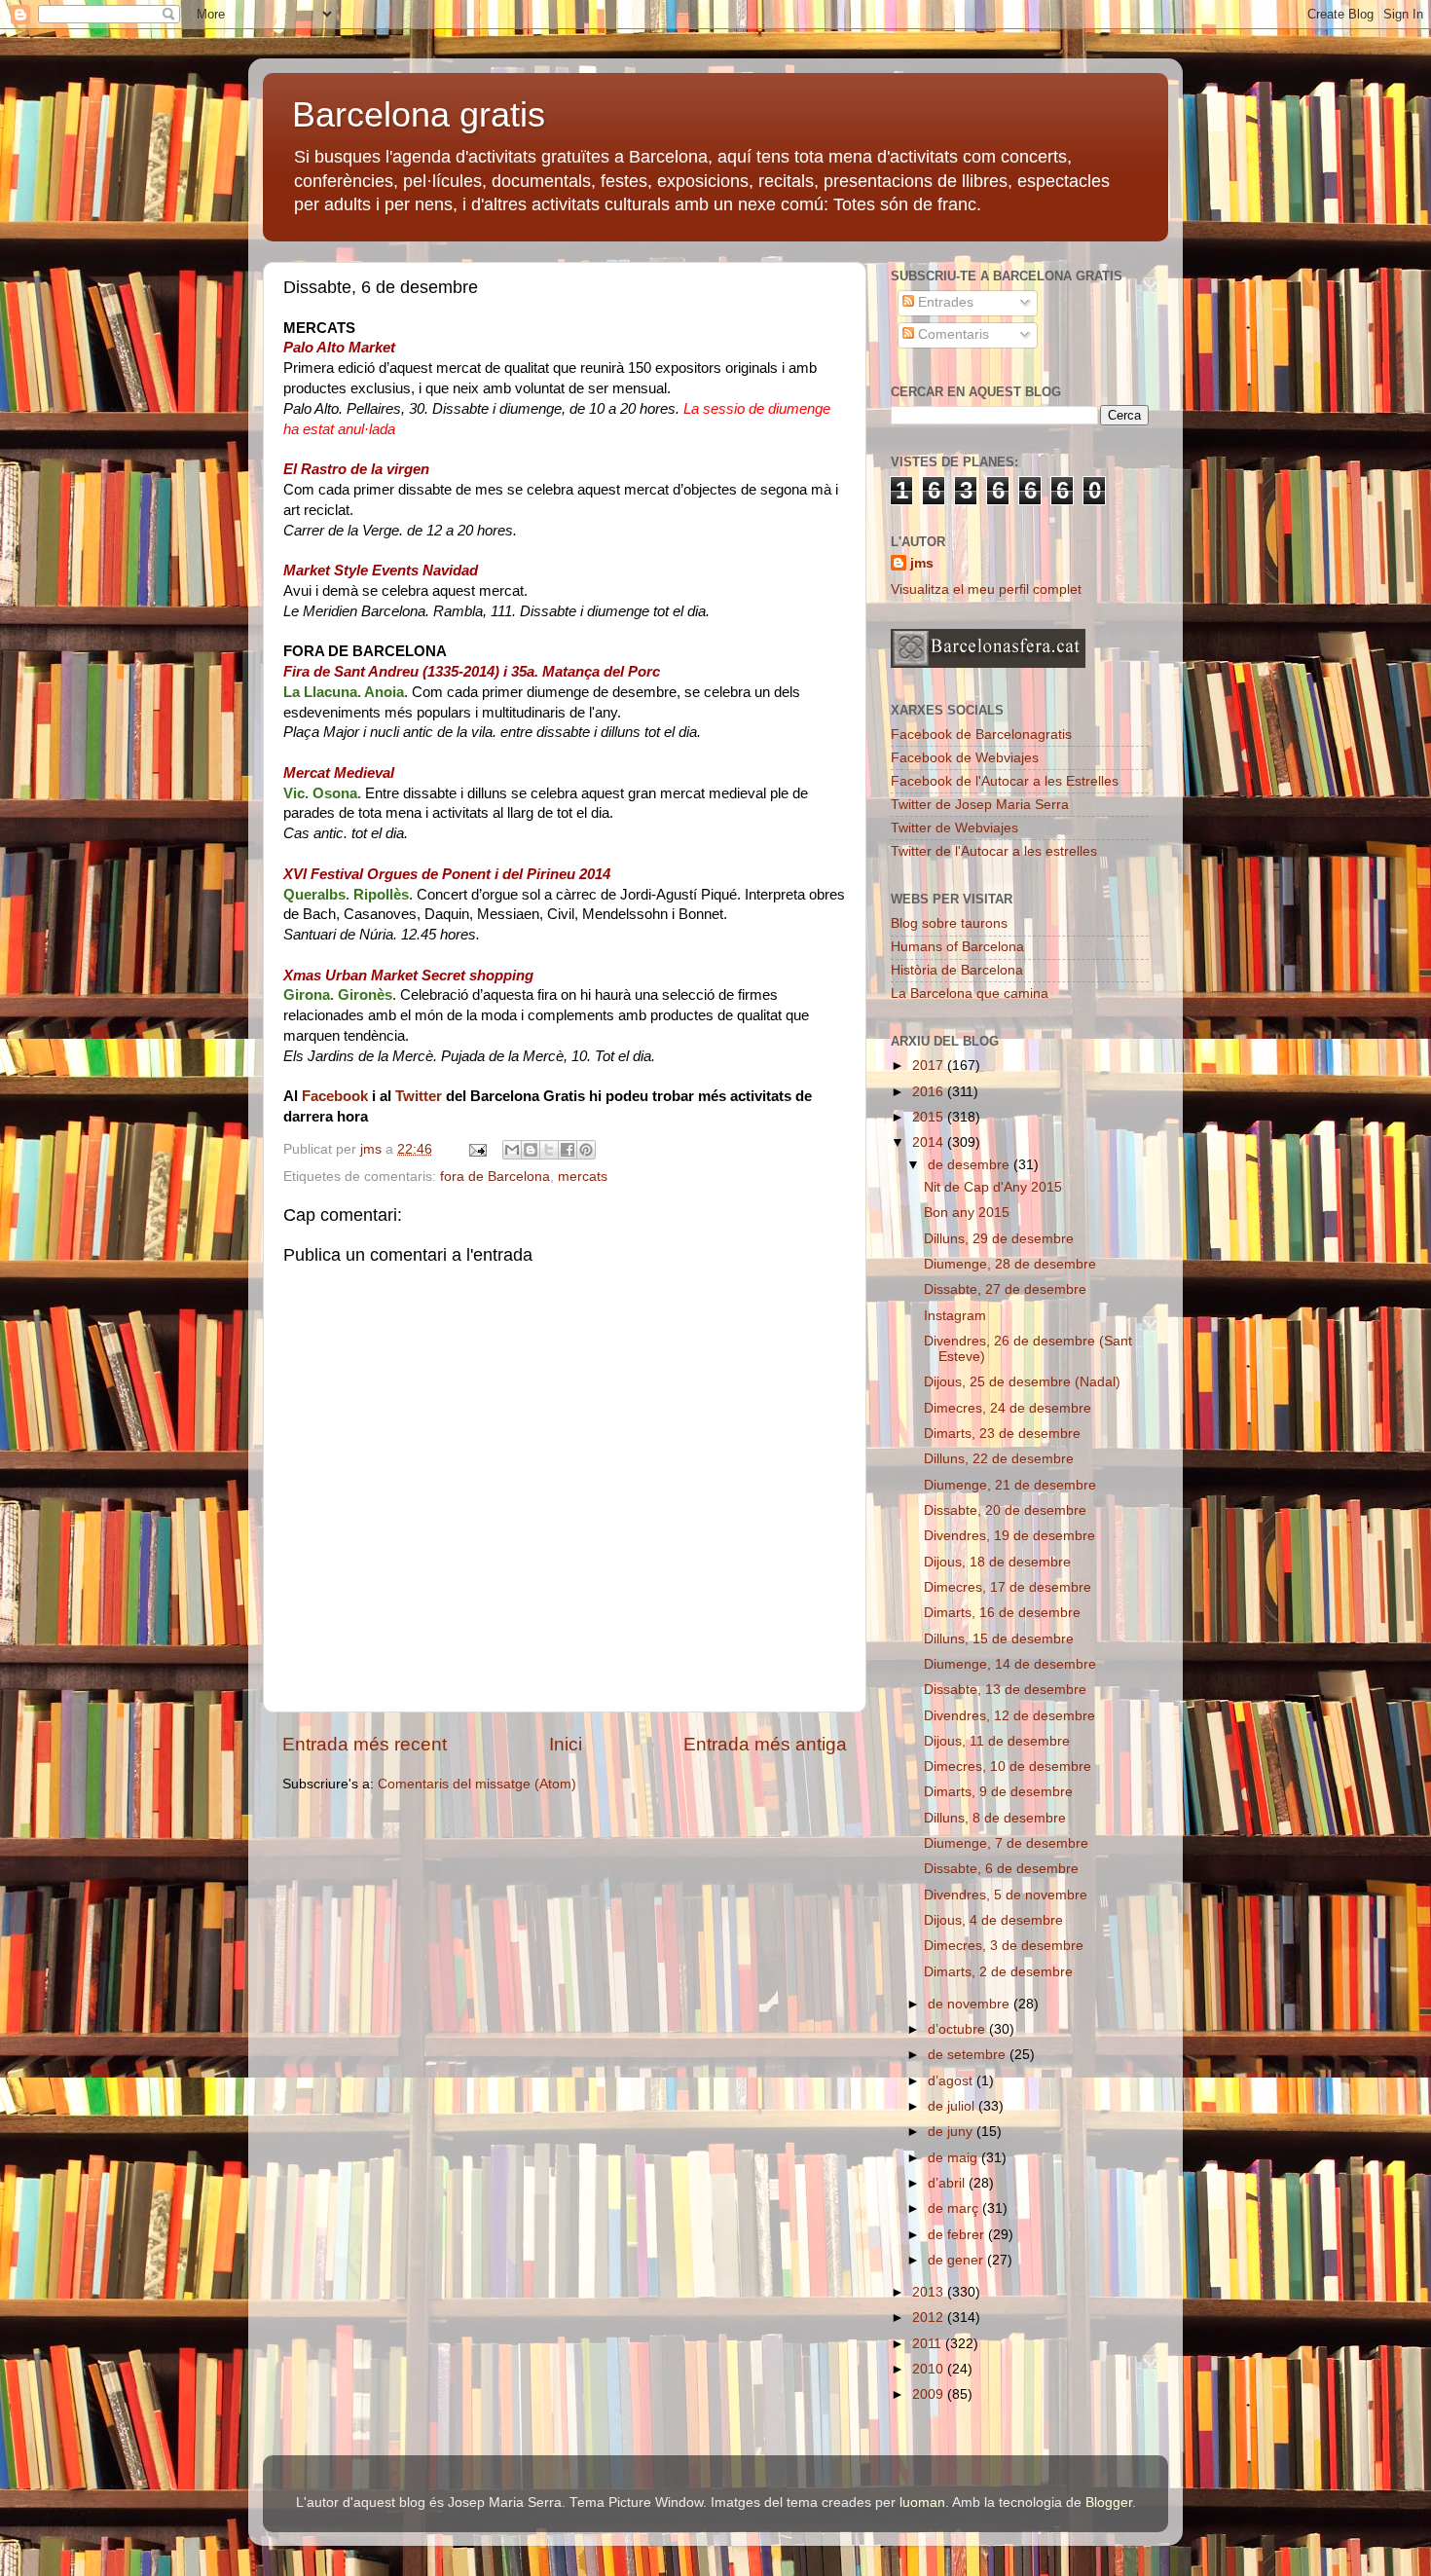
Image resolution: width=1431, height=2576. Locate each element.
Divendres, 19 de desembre (1009, 1536)
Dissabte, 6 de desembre (1001, 1869)
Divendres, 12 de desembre (1009, 1716)
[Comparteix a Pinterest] (586, 1150)
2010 (930, 2369)
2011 (929, 2344)
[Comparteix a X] (549, 1150)
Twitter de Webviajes (954, 828)
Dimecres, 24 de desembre (1008, 1408)
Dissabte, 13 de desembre (1005, 1690)
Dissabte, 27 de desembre (1005, 1289)
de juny (952, 2132)
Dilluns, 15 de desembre (999, 1639)
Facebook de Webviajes (965, 758)
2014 (930, 1142)
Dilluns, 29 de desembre (999, 1239)
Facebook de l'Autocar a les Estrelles (1005, 781)
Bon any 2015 (967, 1213)
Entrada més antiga (765, 1744)
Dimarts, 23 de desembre (1002, 1434)
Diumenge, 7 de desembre (1006, 1843)
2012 (930, 2318)
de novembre (971, 2004)
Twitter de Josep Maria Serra (980, 805)
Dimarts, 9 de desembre (998, 1792)
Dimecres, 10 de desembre (1008, 1766)
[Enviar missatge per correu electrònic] (477, 1149)
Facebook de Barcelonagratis (981, 735)
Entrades (944, 302)
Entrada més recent (365, 1744)
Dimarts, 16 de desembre (1002, 1613)
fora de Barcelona (495, 1177)
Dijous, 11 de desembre (997, 1741)
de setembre (969, 2055)
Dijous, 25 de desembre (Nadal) (1022, 1382)
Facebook (335, 1096)
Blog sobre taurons (949, 923)
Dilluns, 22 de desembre (999, 1459)
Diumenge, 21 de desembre (1010, 1485)
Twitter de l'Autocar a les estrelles (994, 851)
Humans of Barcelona (957, 947)
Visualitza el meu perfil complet (986, 589)
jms (922, 563)
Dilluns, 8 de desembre (995, 1818)
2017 (930, 1066)
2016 (930, 1092)
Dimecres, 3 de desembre (1004, 1946)
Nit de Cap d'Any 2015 (993, 1187)
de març (955, 2208)
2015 (930, 1117)
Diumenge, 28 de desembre (1010, 1264)
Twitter (419, 1096)
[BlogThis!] (531, 1150)
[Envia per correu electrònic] (512, 1150)
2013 (930, 2292)
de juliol (953, 2106)
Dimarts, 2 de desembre (998, 1972)
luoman (922, 2502)
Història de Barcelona (957, 970)
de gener (957, 2260)
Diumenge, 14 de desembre (1010, 1664)
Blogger (1109, 2502)
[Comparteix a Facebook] (568, 1150)
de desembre (971, 1165)
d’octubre (958, 2029)
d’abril (948, 2183)
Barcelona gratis (419, 114)
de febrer (958, 2235)
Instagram (955, 1316)
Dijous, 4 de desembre (993, 1920)
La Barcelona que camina (970, 994)
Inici (566, 1744)
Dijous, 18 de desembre (997, 1562)
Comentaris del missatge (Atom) (477, 1784)
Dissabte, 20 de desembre (1005, 1510)
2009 (930, 2394)
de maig (954, 2158)
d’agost (952, 2081)
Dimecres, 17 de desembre (1008, 1587)
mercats (583, 1177)
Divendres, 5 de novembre (1006, 1895)
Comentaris (952, 334)
